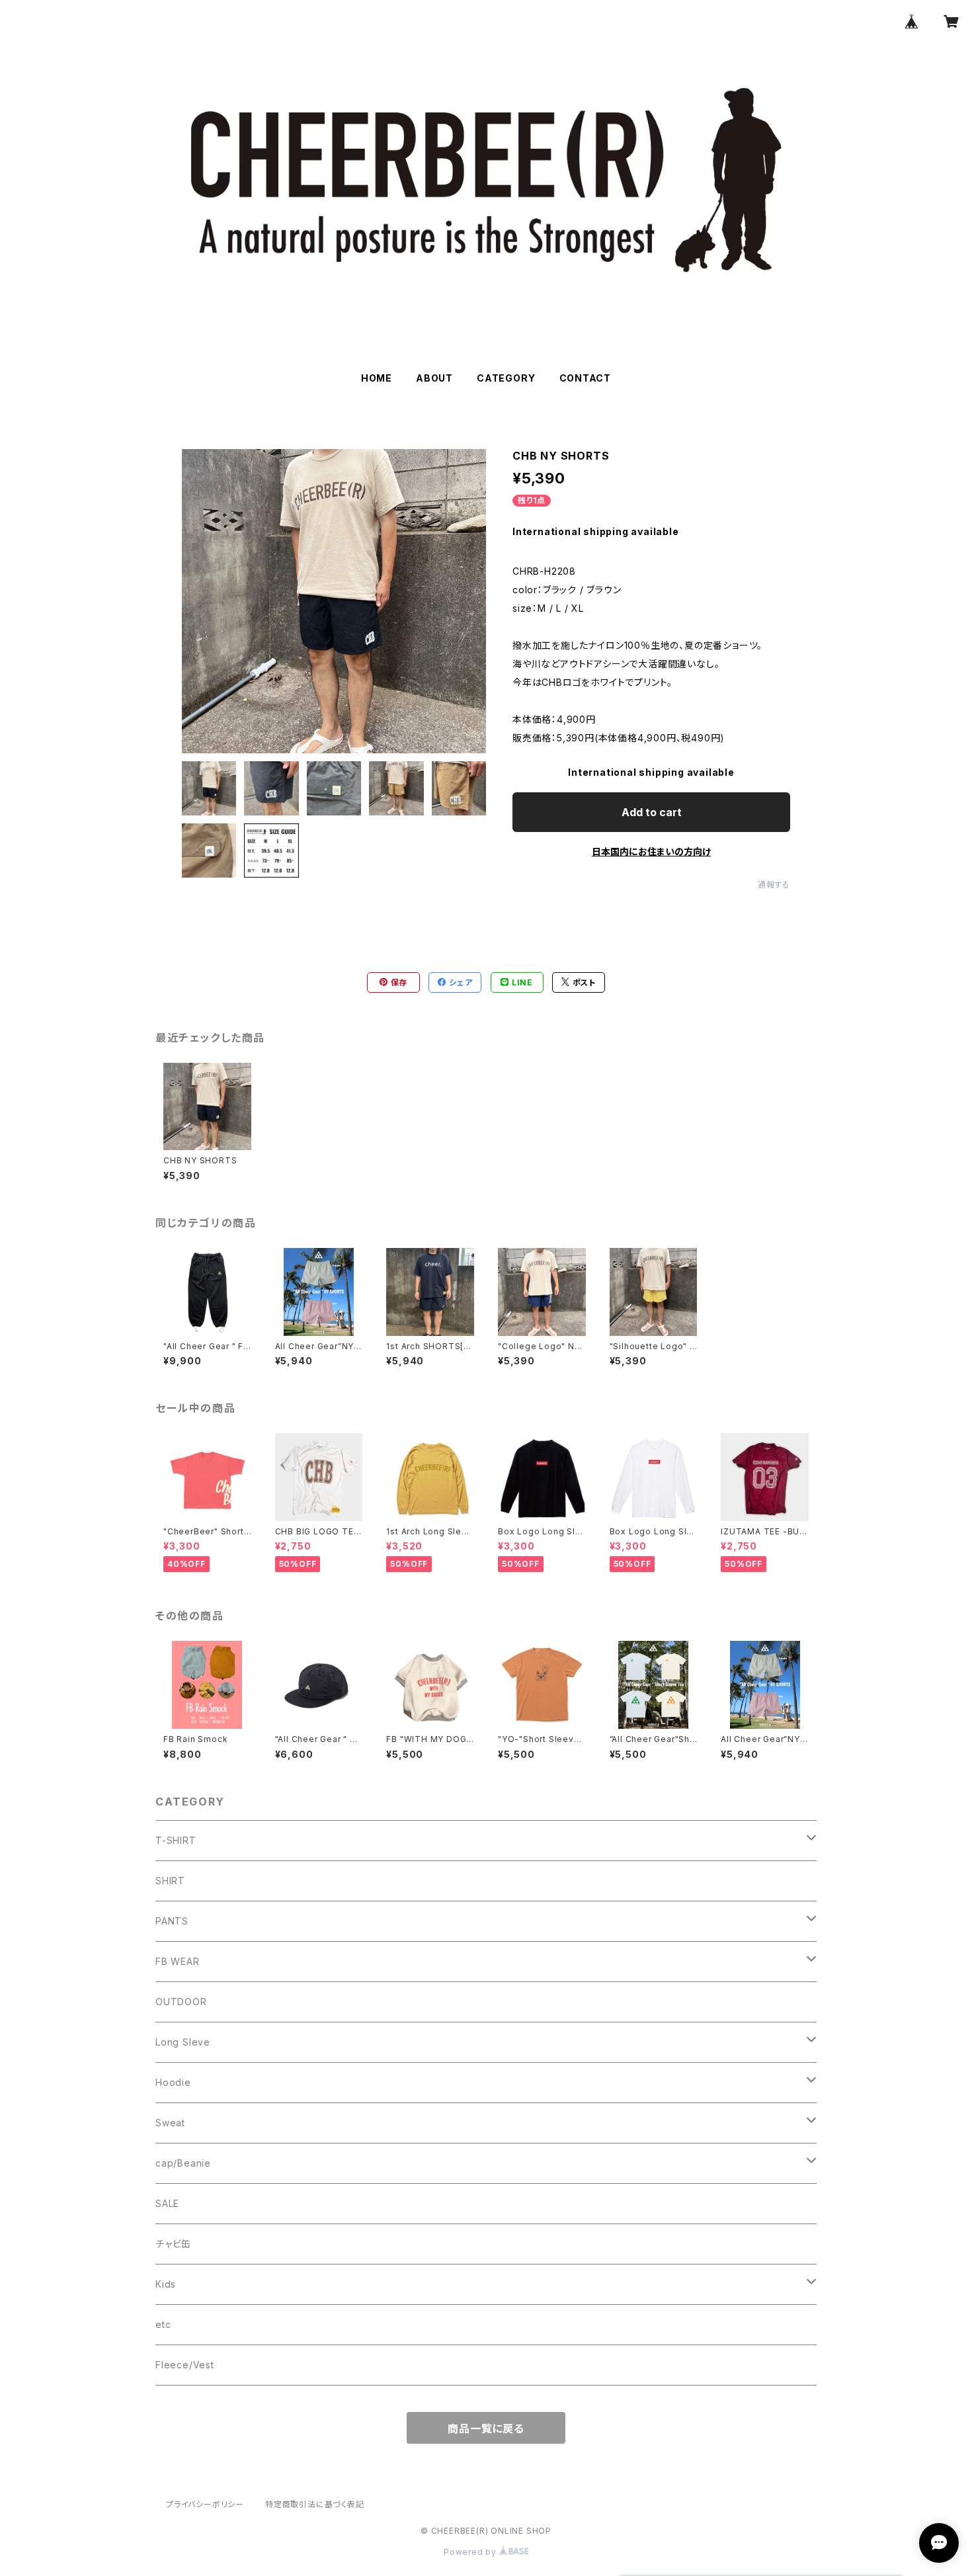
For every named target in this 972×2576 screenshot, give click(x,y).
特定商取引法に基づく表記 (315, 2504)
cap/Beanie (183, 2163)
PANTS (172, 1921)
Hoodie (173, 2082)
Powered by (471, 2552)
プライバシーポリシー (205, 2504)
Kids (166, 2284)
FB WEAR (178, 1961)
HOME (377, 378)
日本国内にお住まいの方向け (651, 852)
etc (163, 2324)
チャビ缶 (173, 2244)
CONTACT (586, 378)
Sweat (170, 2123)
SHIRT (170, 1881)
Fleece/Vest (185, 2365)
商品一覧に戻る (486, 2429)
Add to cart (652, 812)
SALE (167, 2203)
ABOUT (434, 378)
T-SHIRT (176, 1840)
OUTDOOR (181, 2002)
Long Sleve (183, 2042)
